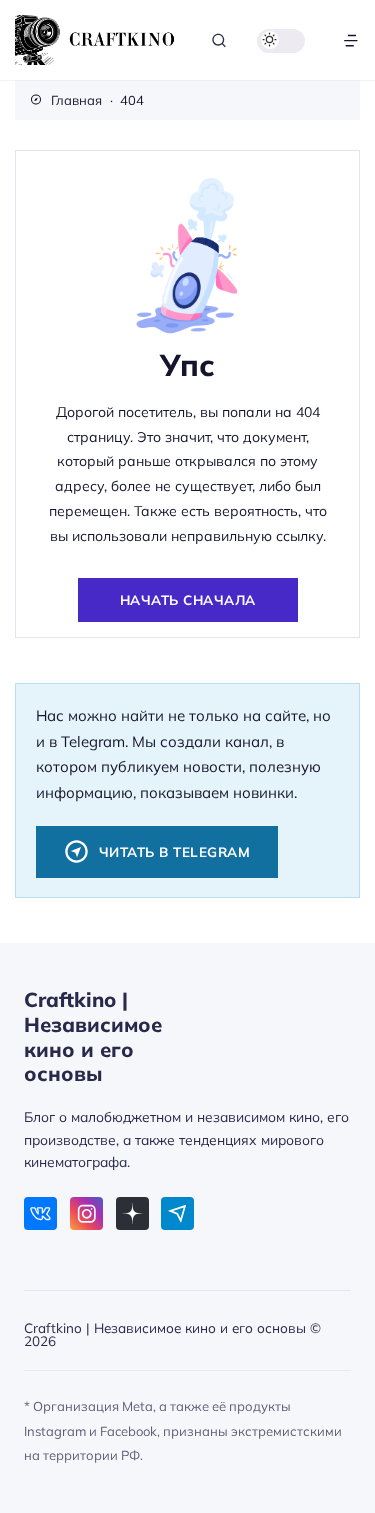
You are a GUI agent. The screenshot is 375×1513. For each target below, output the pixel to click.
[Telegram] (177, 1213)
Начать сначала (188, 599)
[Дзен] (132, 1213)
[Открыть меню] (351, 40)
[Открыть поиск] (219, 40)
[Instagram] (86, 1213)
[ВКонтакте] (40, 1213)
